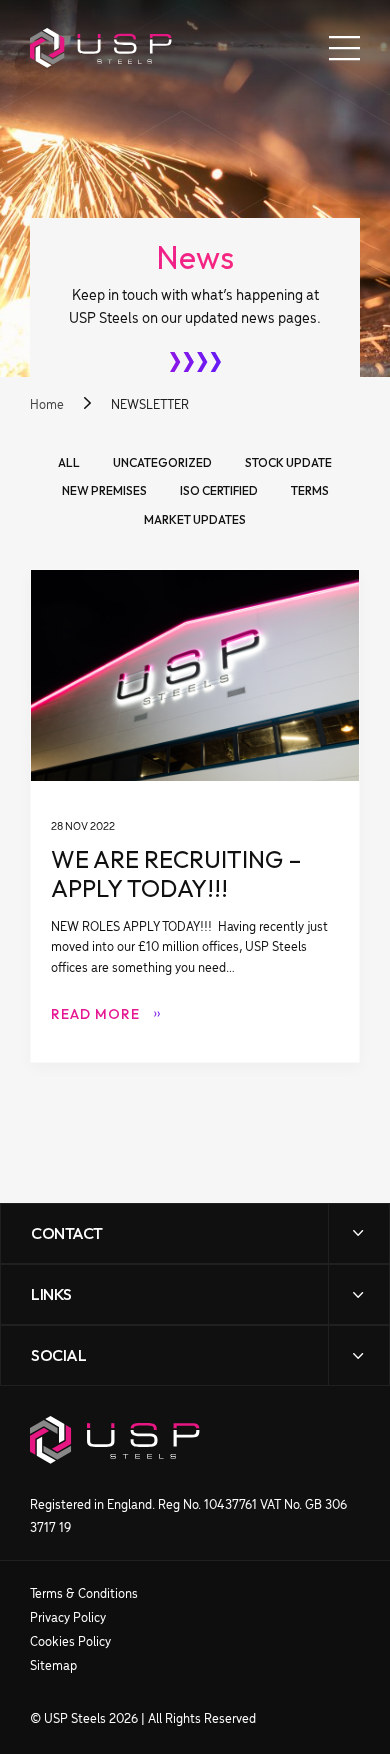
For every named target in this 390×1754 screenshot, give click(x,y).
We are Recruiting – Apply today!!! (195, 815)
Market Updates (195, 520)
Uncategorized (162, 463)
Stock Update (288, 463)
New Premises (104, 491)
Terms (310, 491)
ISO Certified (219, 491)
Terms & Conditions (84, 1594)
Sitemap (53, 1666)
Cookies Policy (70, 1642)
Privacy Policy (68, 1618)
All (69, 463)
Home (47, 405)
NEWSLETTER (150, 405)
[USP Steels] (101, 48)
